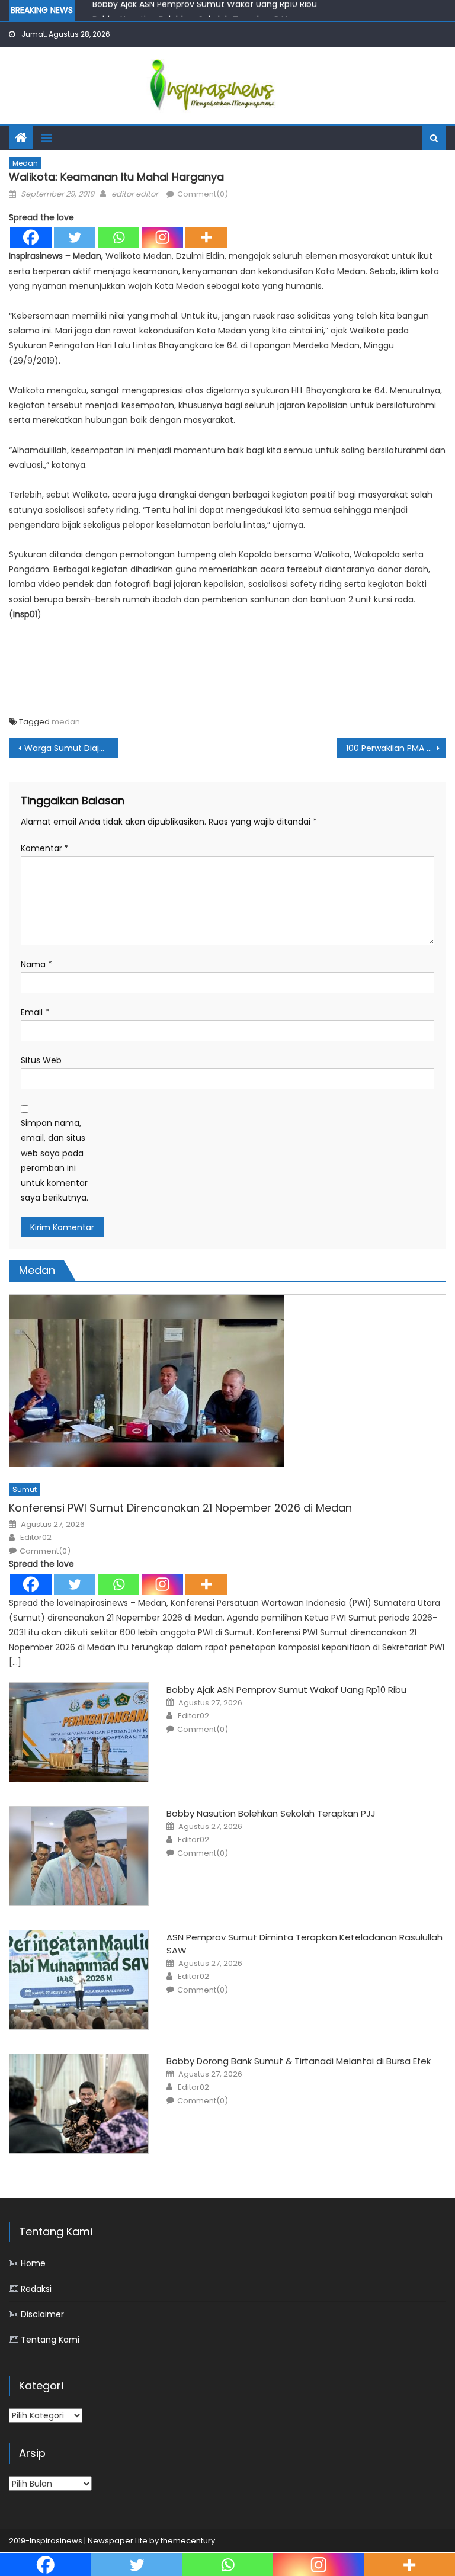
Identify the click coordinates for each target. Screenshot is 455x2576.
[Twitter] (75, 237)
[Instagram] (162, 237)
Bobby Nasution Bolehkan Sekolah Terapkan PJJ (190, 14)
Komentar (45, 848)
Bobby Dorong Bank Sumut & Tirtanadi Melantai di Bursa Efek (299, 2061)
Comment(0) (203, 194)
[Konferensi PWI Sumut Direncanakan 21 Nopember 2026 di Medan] (227, 1381)
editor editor (135, 194)
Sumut (25, 1489)
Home (33, 2263)
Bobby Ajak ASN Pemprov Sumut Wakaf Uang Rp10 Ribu (286, 1690)
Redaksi (36, 2289)
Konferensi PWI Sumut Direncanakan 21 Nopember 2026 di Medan (180, 1508)
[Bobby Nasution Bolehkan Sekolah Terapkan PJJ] (79, 1856)
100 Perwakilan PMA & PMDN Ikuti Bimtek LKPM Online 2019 (396, 748)
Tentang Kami (50, 2340)
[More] (206, 237)
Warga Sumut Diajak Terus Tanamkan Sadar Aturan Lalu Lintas (71, 748)
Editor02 (36, 1538)
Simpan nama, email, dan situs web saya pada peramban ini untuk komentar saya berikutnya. (55, 1160)
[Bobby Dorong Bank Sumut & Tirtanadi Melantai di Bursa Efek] (79, 2104)
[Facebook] (31, 237)
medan (66, 722)
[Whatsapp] (118, 237)
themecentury (188, 2541)
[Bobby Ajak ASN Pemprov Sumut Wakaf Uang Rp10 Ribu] (79, 1732)
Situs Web (41, 1060)
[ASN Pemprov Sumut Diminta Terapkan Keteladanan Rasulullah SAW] (79, 1980)
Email (35, 1012)
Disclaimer (42, 2314)
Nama (36, 964)
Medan (25, 163)
